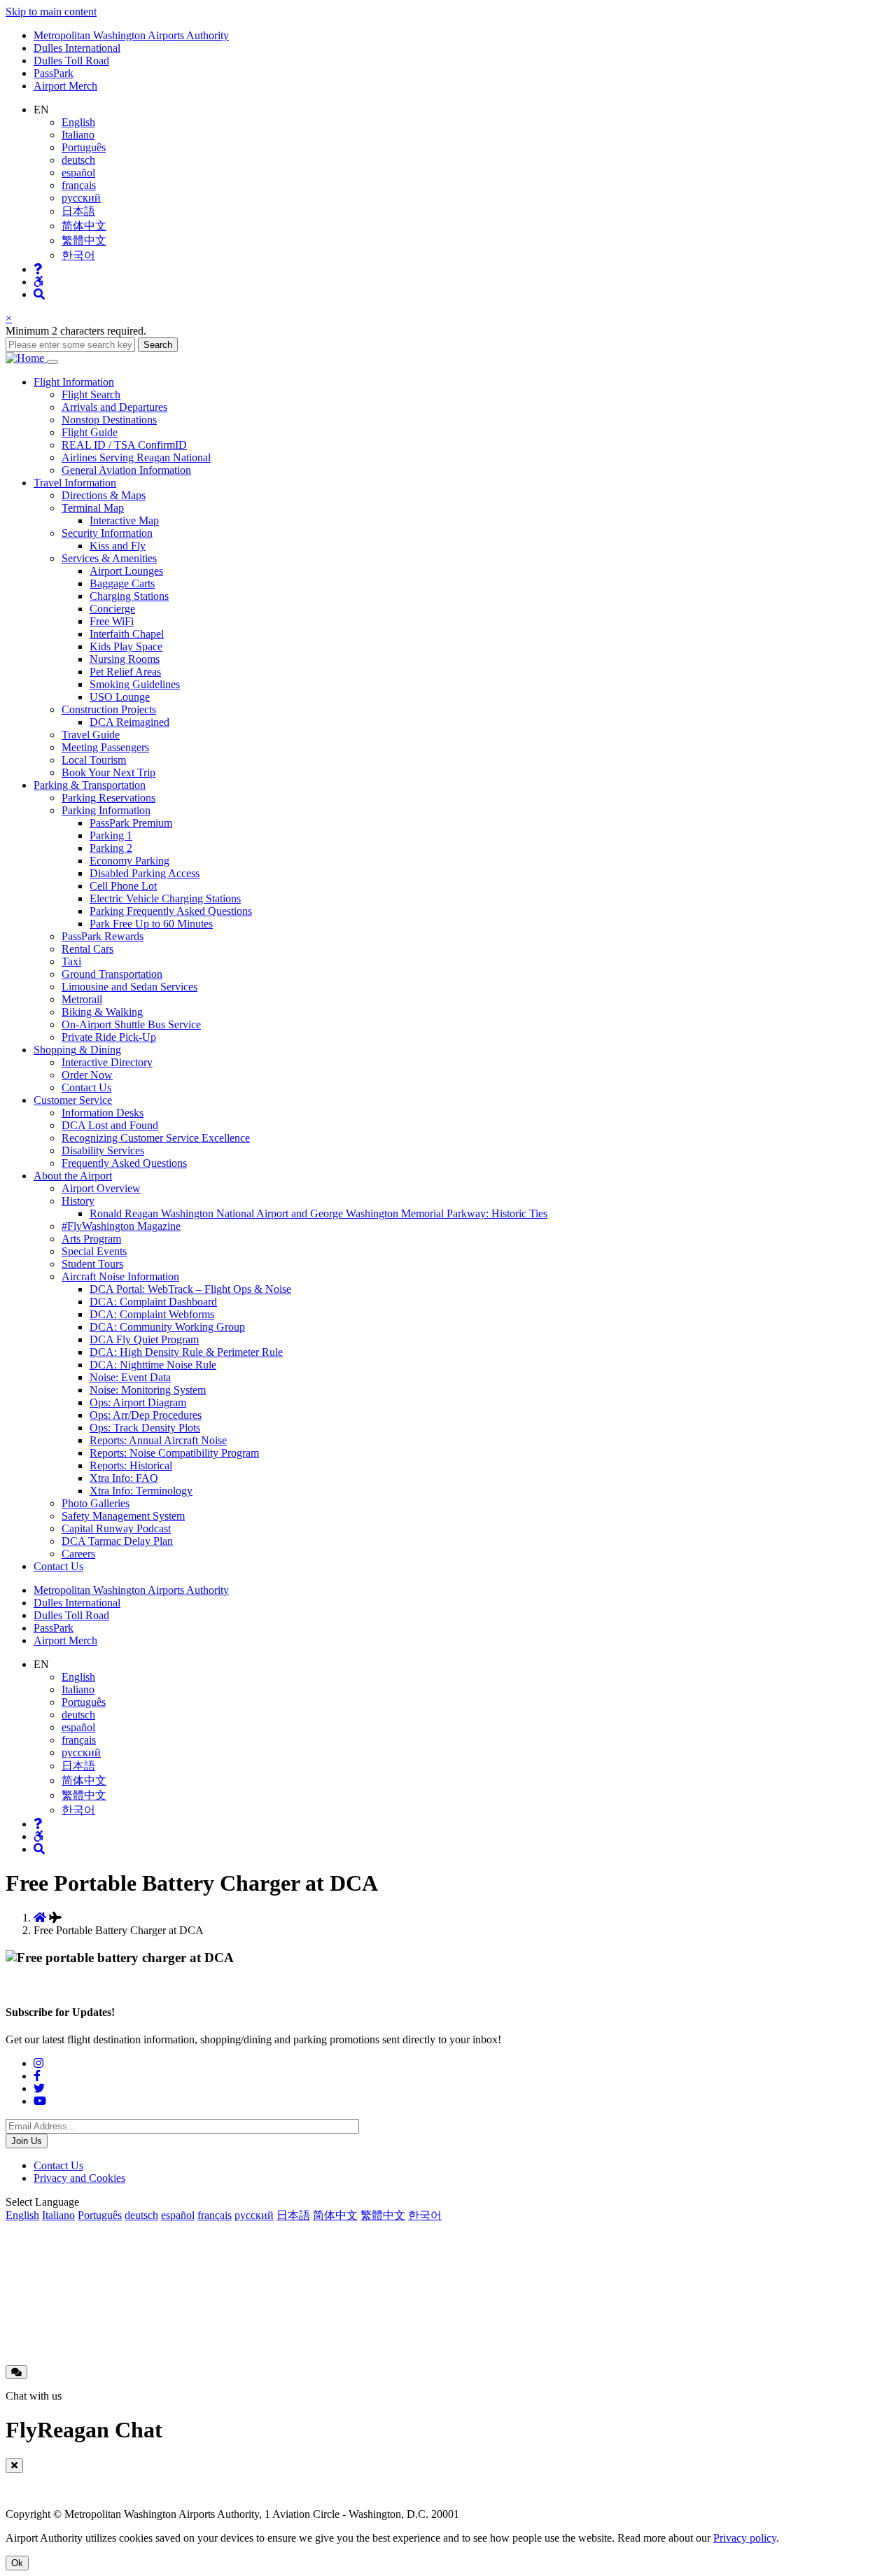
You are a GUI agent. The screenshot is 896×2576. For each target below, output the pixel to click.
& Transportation (90, 785)
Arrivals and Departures (114, 407)
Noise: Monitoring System (148, 1390)
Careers (78, 1554)
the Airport (73, 1176)
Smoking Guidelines (135, 684)
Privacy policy (745, 2538)
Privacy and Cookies (79, 2178)
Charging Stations (129, 596)
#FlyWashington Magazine (121, 1226)
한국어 (78, 255)
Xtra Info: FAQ (124, 1478)
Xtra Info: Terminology (141, 1491)
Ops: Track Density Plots (145, 1428)
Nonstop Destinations (109, 420)
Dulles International (77, 48)
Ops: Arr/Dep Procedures (146, 1415)
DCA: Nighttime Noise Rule (153, 1365)
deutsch (78, 160)
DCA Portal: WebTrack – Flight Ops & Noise (190, 1289)
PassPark (54, 73)
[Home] (26, 358)
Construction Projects (109, 709)
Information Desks (103, 1113)
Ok (17, 2563)
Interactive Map (124, 520)
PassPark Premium (131, 823)
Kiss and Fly (118, 546)
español (78, 173)
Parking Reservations (108, 798)
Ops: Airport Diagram (138, 1402)
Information (74, 382)
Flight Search (91, 394)
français (79, 185)
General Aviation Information (126, 470)
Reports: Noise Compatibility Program (174, 1453)
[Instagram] (38, 2063)
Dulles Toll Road (71, 61)
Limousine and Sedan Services (129, 987)
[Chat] (16, 2372)
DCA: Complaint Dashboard (153, 1302)
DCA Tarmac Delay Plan (117, 1541)
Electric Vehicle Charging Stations (165, 898)
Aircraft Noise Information (120, 1276)
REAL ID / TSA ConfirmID (124, 445)
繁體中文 (84, 240)
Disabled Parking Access (145, 873)
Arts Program (91, 1239)
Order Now (87, 1075)
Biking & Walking (102, 1012)
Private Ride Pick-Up (109, 1037)
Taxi (71, 961)
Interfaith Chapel (127, 634)
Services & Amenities (109, 558)
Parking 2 (111, 848)
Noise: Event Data (130, 1377)
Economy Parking (129, 861)
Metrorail (82, 999)
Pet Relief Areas (125, 672)
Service (73, 1100)
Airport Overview (101, 1188)
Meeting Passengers (105, 747)
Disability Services (103, 1150)
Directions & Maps (104, 495)
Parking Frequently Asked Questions (171, 911)
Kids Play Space (126, 646)
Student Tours (92, 1264)
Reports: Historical (131, 1465)
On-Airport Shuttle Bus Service (131, 1024)
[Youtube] (40, 2101)
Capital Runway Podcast (116, 1528)
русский (81, 198)
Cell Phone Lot (123, 886)
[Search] (39, 294)
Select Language (42, 2202)
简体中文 (84, 226)
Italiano (78, 135)
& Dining (77, 1050)
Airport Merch (65, 86)
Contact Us (86, 1087)
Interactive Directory (107, 1062)
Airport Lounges (126, 571)
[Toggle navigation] (52, 362)
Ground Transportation (112, 974)
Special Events (94, 1251)
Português (84, 147)
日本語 (78, 211)
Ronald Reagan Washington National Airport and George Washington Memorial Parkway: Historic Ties (318, 1213)
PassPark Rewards (103, 936)
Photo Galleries (96, 1503)
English (78, 122)
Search (158, 345)
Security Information (107, 533)
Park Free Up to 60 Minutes (151, 924)
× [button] (9, 318)
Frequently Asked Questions (124, 1163)
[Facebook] (37, 2076)
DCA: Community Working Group (167, 1327)
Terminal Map (93, 508)
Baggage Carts (122, 583)
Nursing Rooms (125, 659)
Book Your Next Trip (108, 772)
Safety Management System (123, 1516)
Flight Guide (90, 432)
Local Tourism (94, 760)
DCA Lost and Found (110, 1125)
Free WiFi (112, 621)
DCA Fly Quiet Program (144, 1339)
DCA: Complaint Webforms (152, 1314)
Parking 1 (111, 835)
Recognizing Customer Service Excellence (156, 1138)
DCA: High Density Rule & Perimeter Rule (186, 1352)
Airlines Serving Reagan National (136, 457)
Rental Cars (87, 949)
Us (58, 1566)
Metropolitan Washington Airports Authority (131, 35)
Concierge (112, 609)
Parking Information (106, 810)
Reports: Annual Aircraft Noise (158, 1440)
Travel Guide (91, 735)
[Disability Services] (38, 282)
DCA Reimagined (129, 722)
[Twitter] (39, 2088)
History (78, 1201)
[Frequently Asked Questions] (38, 269)
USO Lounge (120, 697)
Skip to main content (51, 12)
